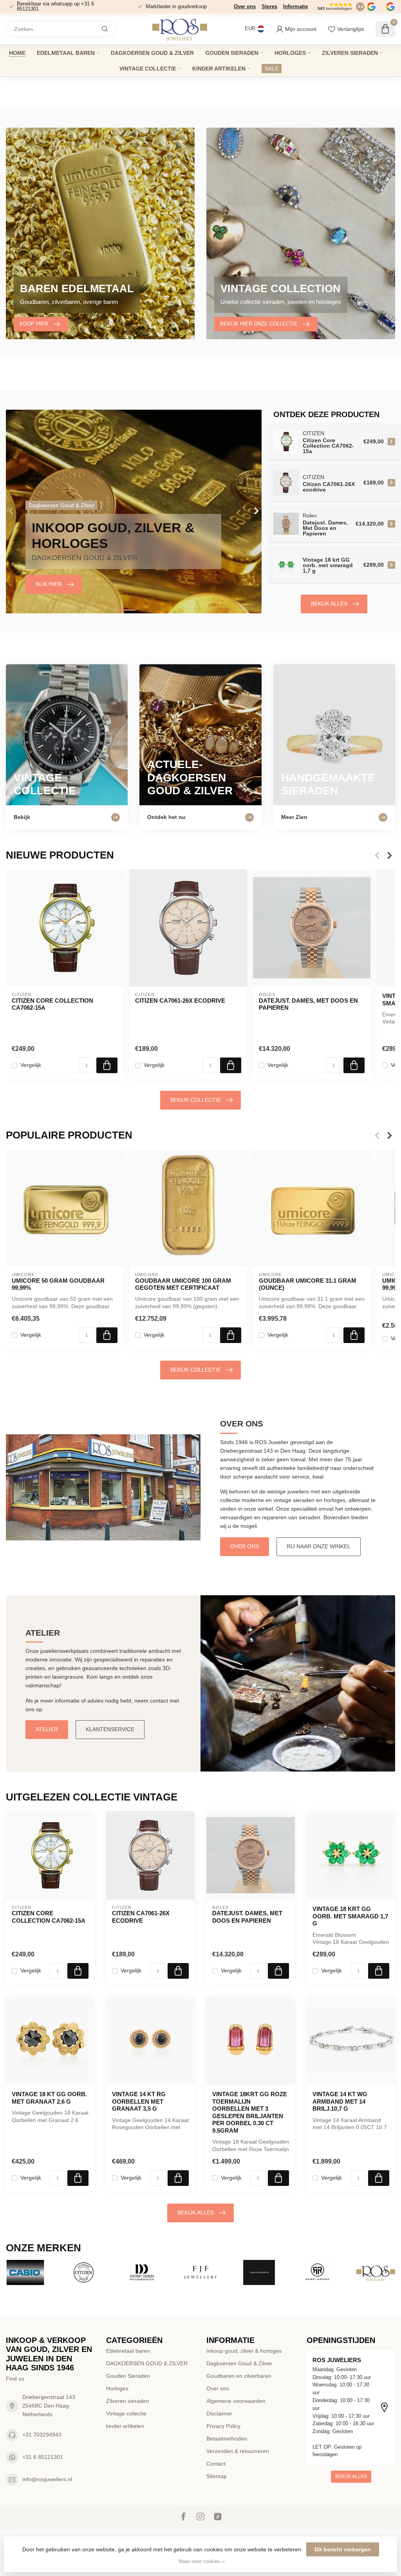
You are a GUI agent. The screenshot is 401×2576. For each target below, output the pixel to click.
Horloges (290, 53)
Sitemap (217, 2476)
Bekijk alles (329, 604)
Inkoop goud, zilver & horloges (244, 2351)
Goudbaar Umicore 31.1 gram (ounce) (308, 1284)
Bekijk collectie (196, 1100)
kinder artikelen (219, 69)
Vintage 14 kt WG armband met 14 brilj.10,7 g (340, 2101)
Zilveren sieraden (350, 53)
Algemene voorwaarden (236, 2401)
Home (17, 53)
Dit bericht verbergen (343, 2549)
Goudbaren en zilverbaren (239, 2376)
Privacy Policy (223, 2426)
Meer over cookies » (202, 2562)
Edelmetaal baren (66, 53)
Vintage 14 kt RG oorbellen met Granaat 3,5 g (139, 2101)
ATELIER (47, 1729)
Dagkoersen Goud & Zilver (239, 2363)
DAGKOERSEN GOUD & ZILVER (152, 53)
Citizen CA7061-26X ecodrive (180, 1001)
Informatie (295, 6)
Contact (216, 2464)
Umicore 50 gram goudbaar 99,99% (58, 1284)
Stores (269, 6)
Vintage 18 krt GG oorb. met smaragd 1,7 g (350, 1916)
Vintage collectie (148, 69)
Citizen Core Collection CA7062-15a (52, 1004)
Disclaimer (219, 2413)
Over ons (245, 6)
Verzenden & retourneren (238, 2451)
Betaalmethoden (227, 2439)
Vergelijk (31, 1065)
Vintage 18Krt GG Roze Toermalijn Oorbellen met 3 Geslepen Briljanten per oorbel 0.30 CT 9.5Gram (250, 2112)
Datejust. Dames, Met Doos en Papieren (308, 1004)
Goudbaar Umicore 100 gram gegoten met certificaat (183, 1284)
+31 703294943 (42, 2435)
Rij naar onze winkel (319, 1546)
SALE (272, 69)
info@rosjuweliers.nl (47, 2479)
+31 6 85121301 (43, 2457)
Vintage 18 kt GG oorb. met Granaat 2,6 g (49, 2098)
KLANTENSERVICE (110, 1729)
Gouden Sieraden (232, 53)
